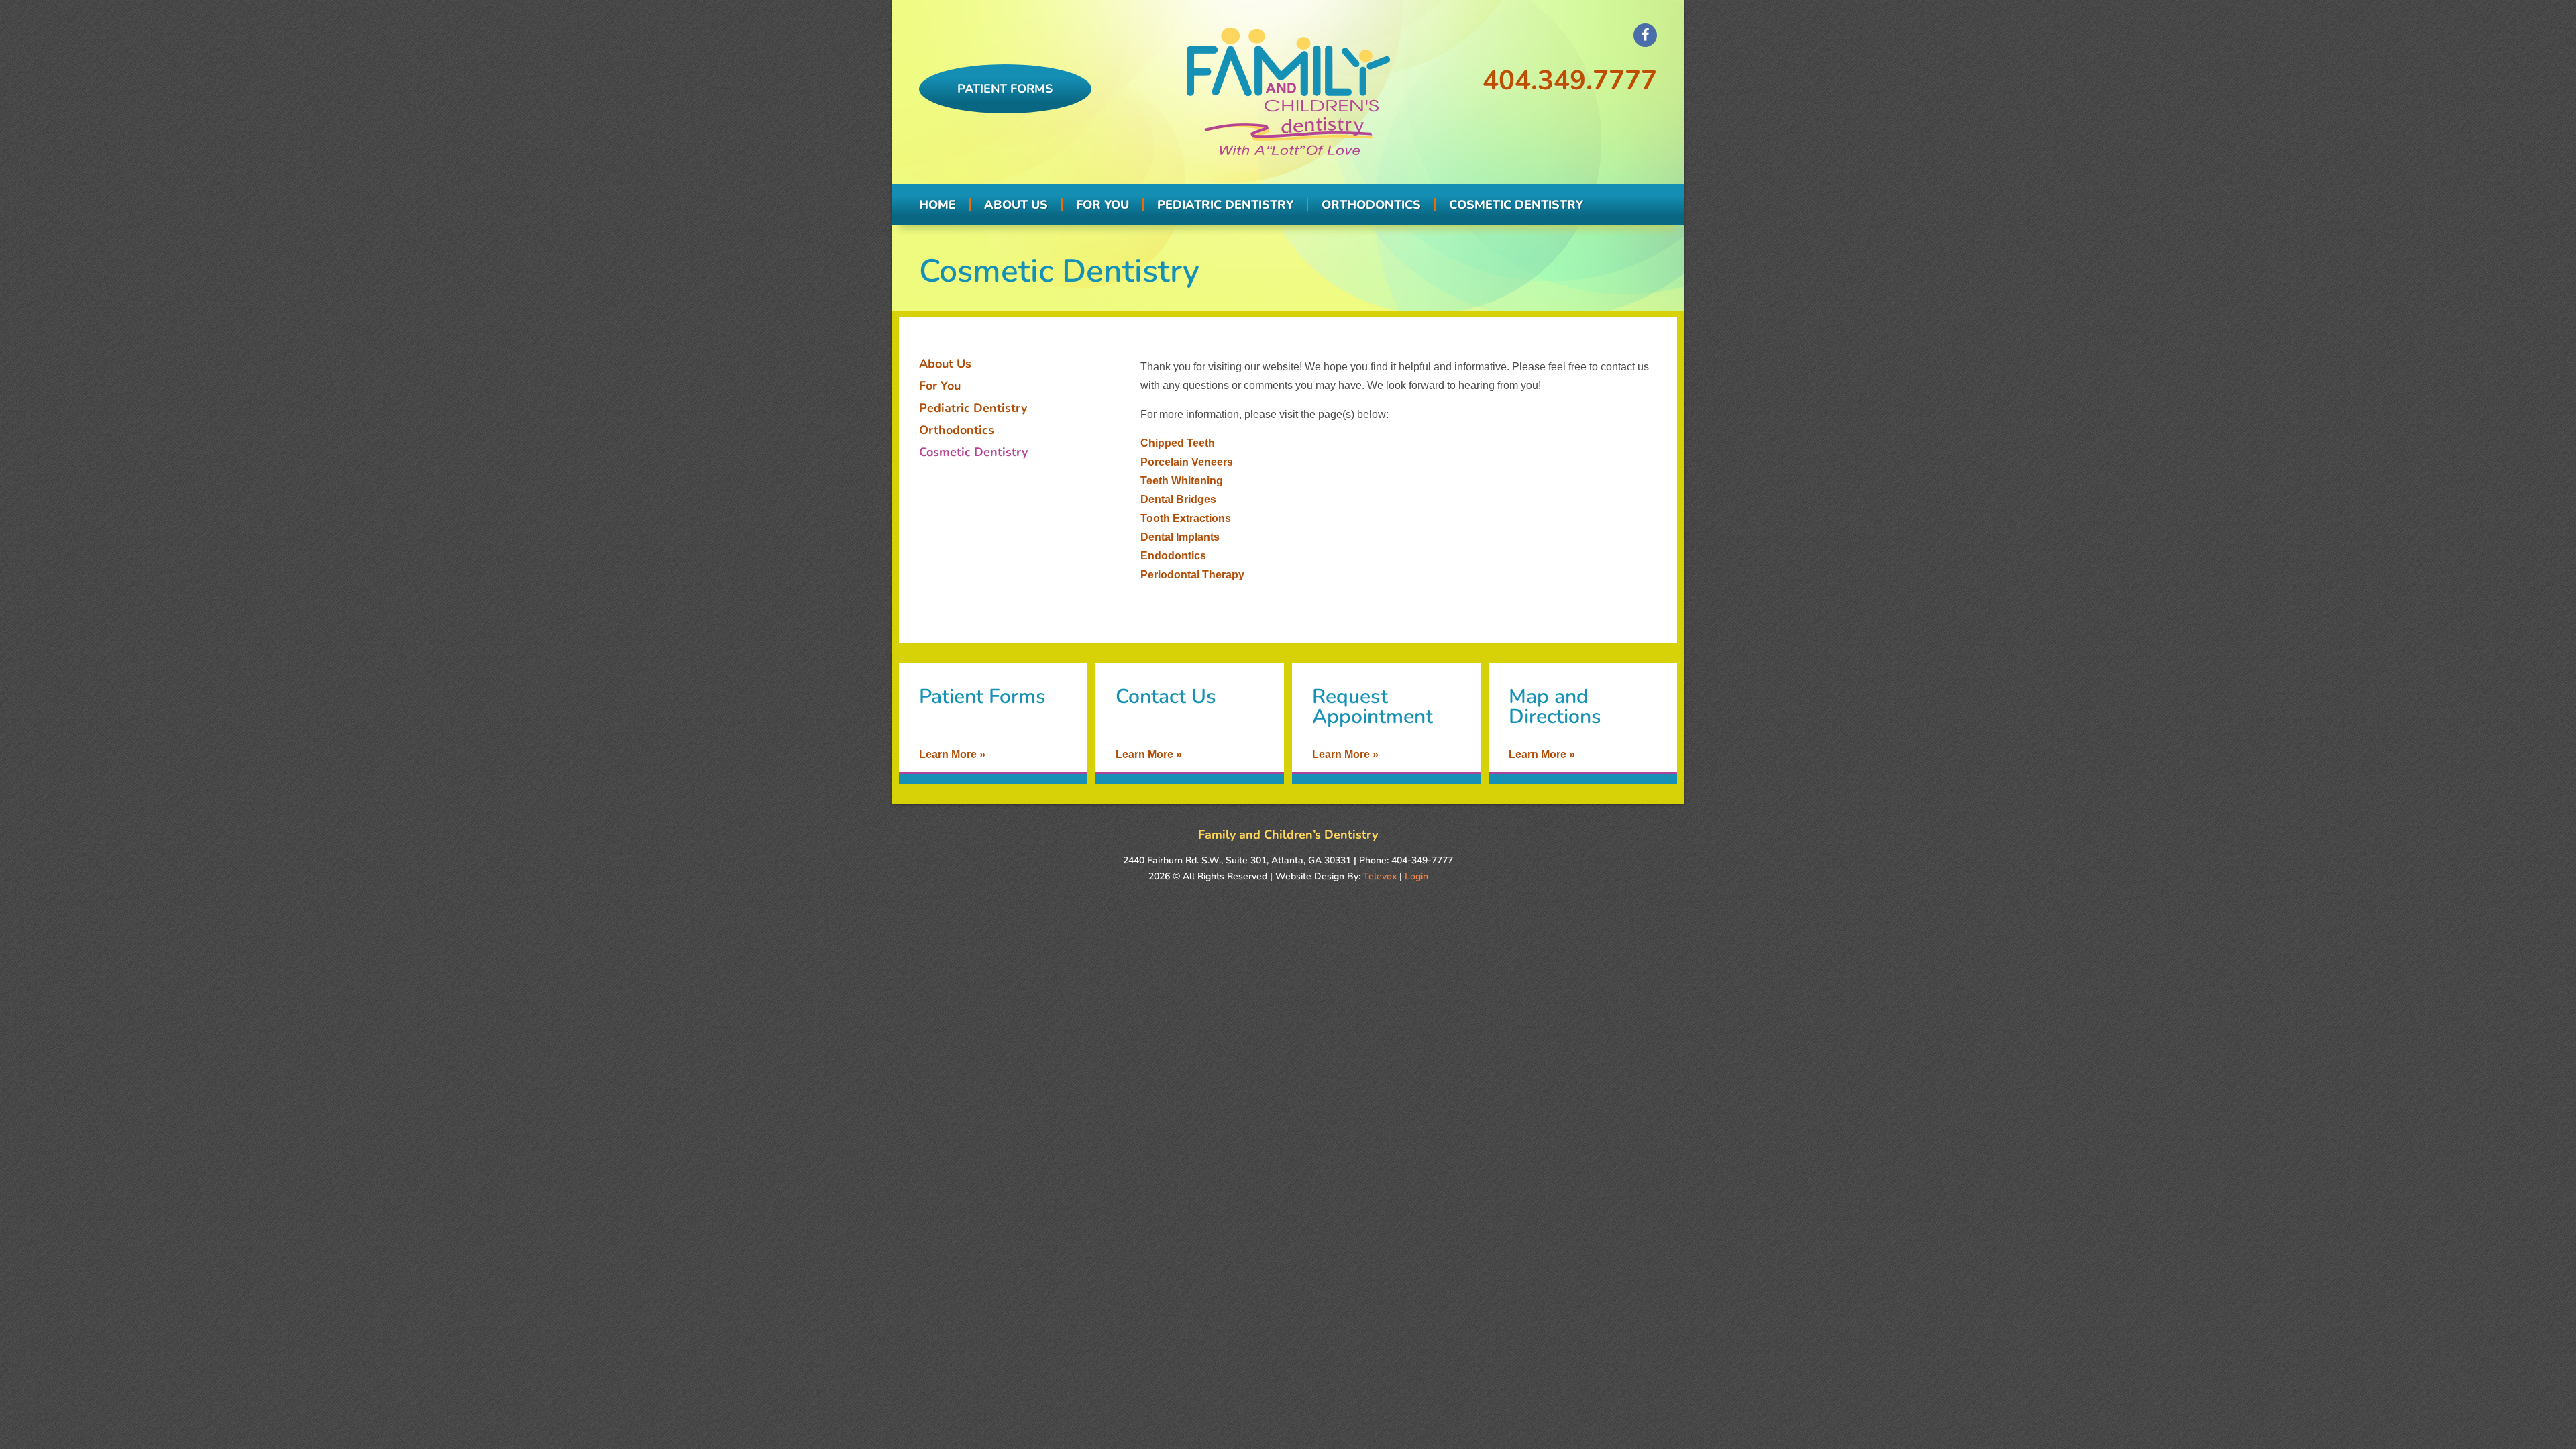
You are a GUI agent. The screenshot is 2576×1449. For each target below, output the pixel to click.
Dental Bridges (1178, 499)
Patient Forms (1005, 89)
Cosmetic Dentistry (973, 452)
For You (940, 386)
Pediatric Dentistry (973, 408)
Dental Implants (1180, 537)
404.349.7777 (1570, 80)
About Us (945, 364)
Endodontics (1173, 556)
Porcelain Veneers (1187, 462)
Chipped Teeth (1178, 443)
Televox (1380, 876)
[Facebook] (1645, 35)
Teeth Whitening (1182, 481)
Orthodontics (957, 430)
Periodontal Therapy (1192, 575)
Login (1416, 876)
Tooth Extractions (1186, 518)
